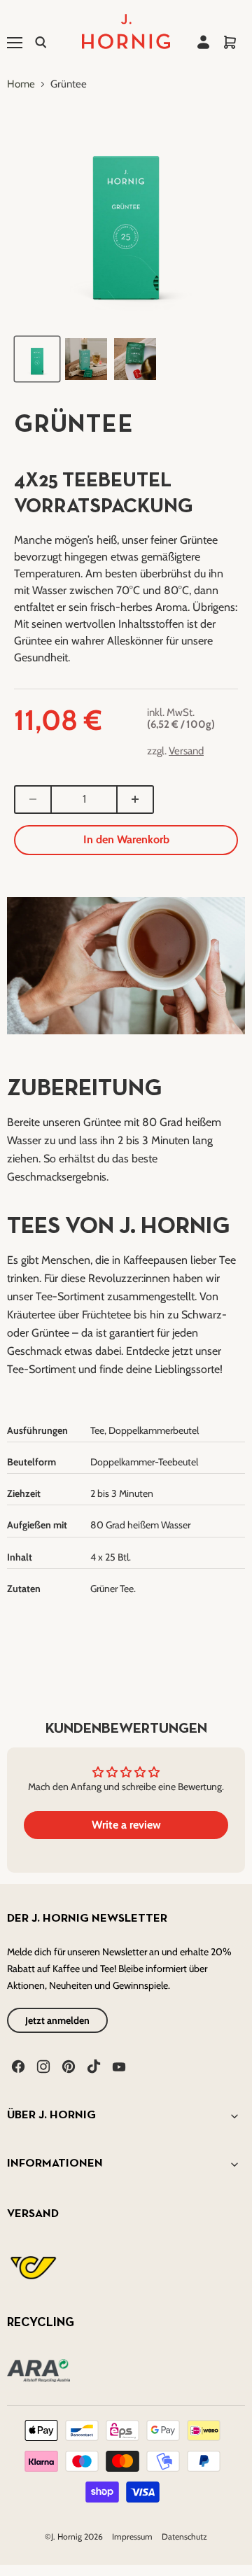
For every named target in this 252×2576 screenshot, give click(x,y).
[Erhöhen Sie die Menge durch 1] (136, 800)
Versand (186, 751)
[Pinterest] (67, 2065)
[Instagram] (42, 2065)
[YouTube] (118, 2065)
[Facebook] (17, 2065)
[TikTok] (92, 2065)
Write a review (126, 1825)
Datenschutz (184, 2536)
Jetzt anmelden (57, 2020)
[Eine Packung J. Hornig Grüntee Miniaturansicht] (37, 359)
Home (21, 84)
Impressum (133, 2536)
